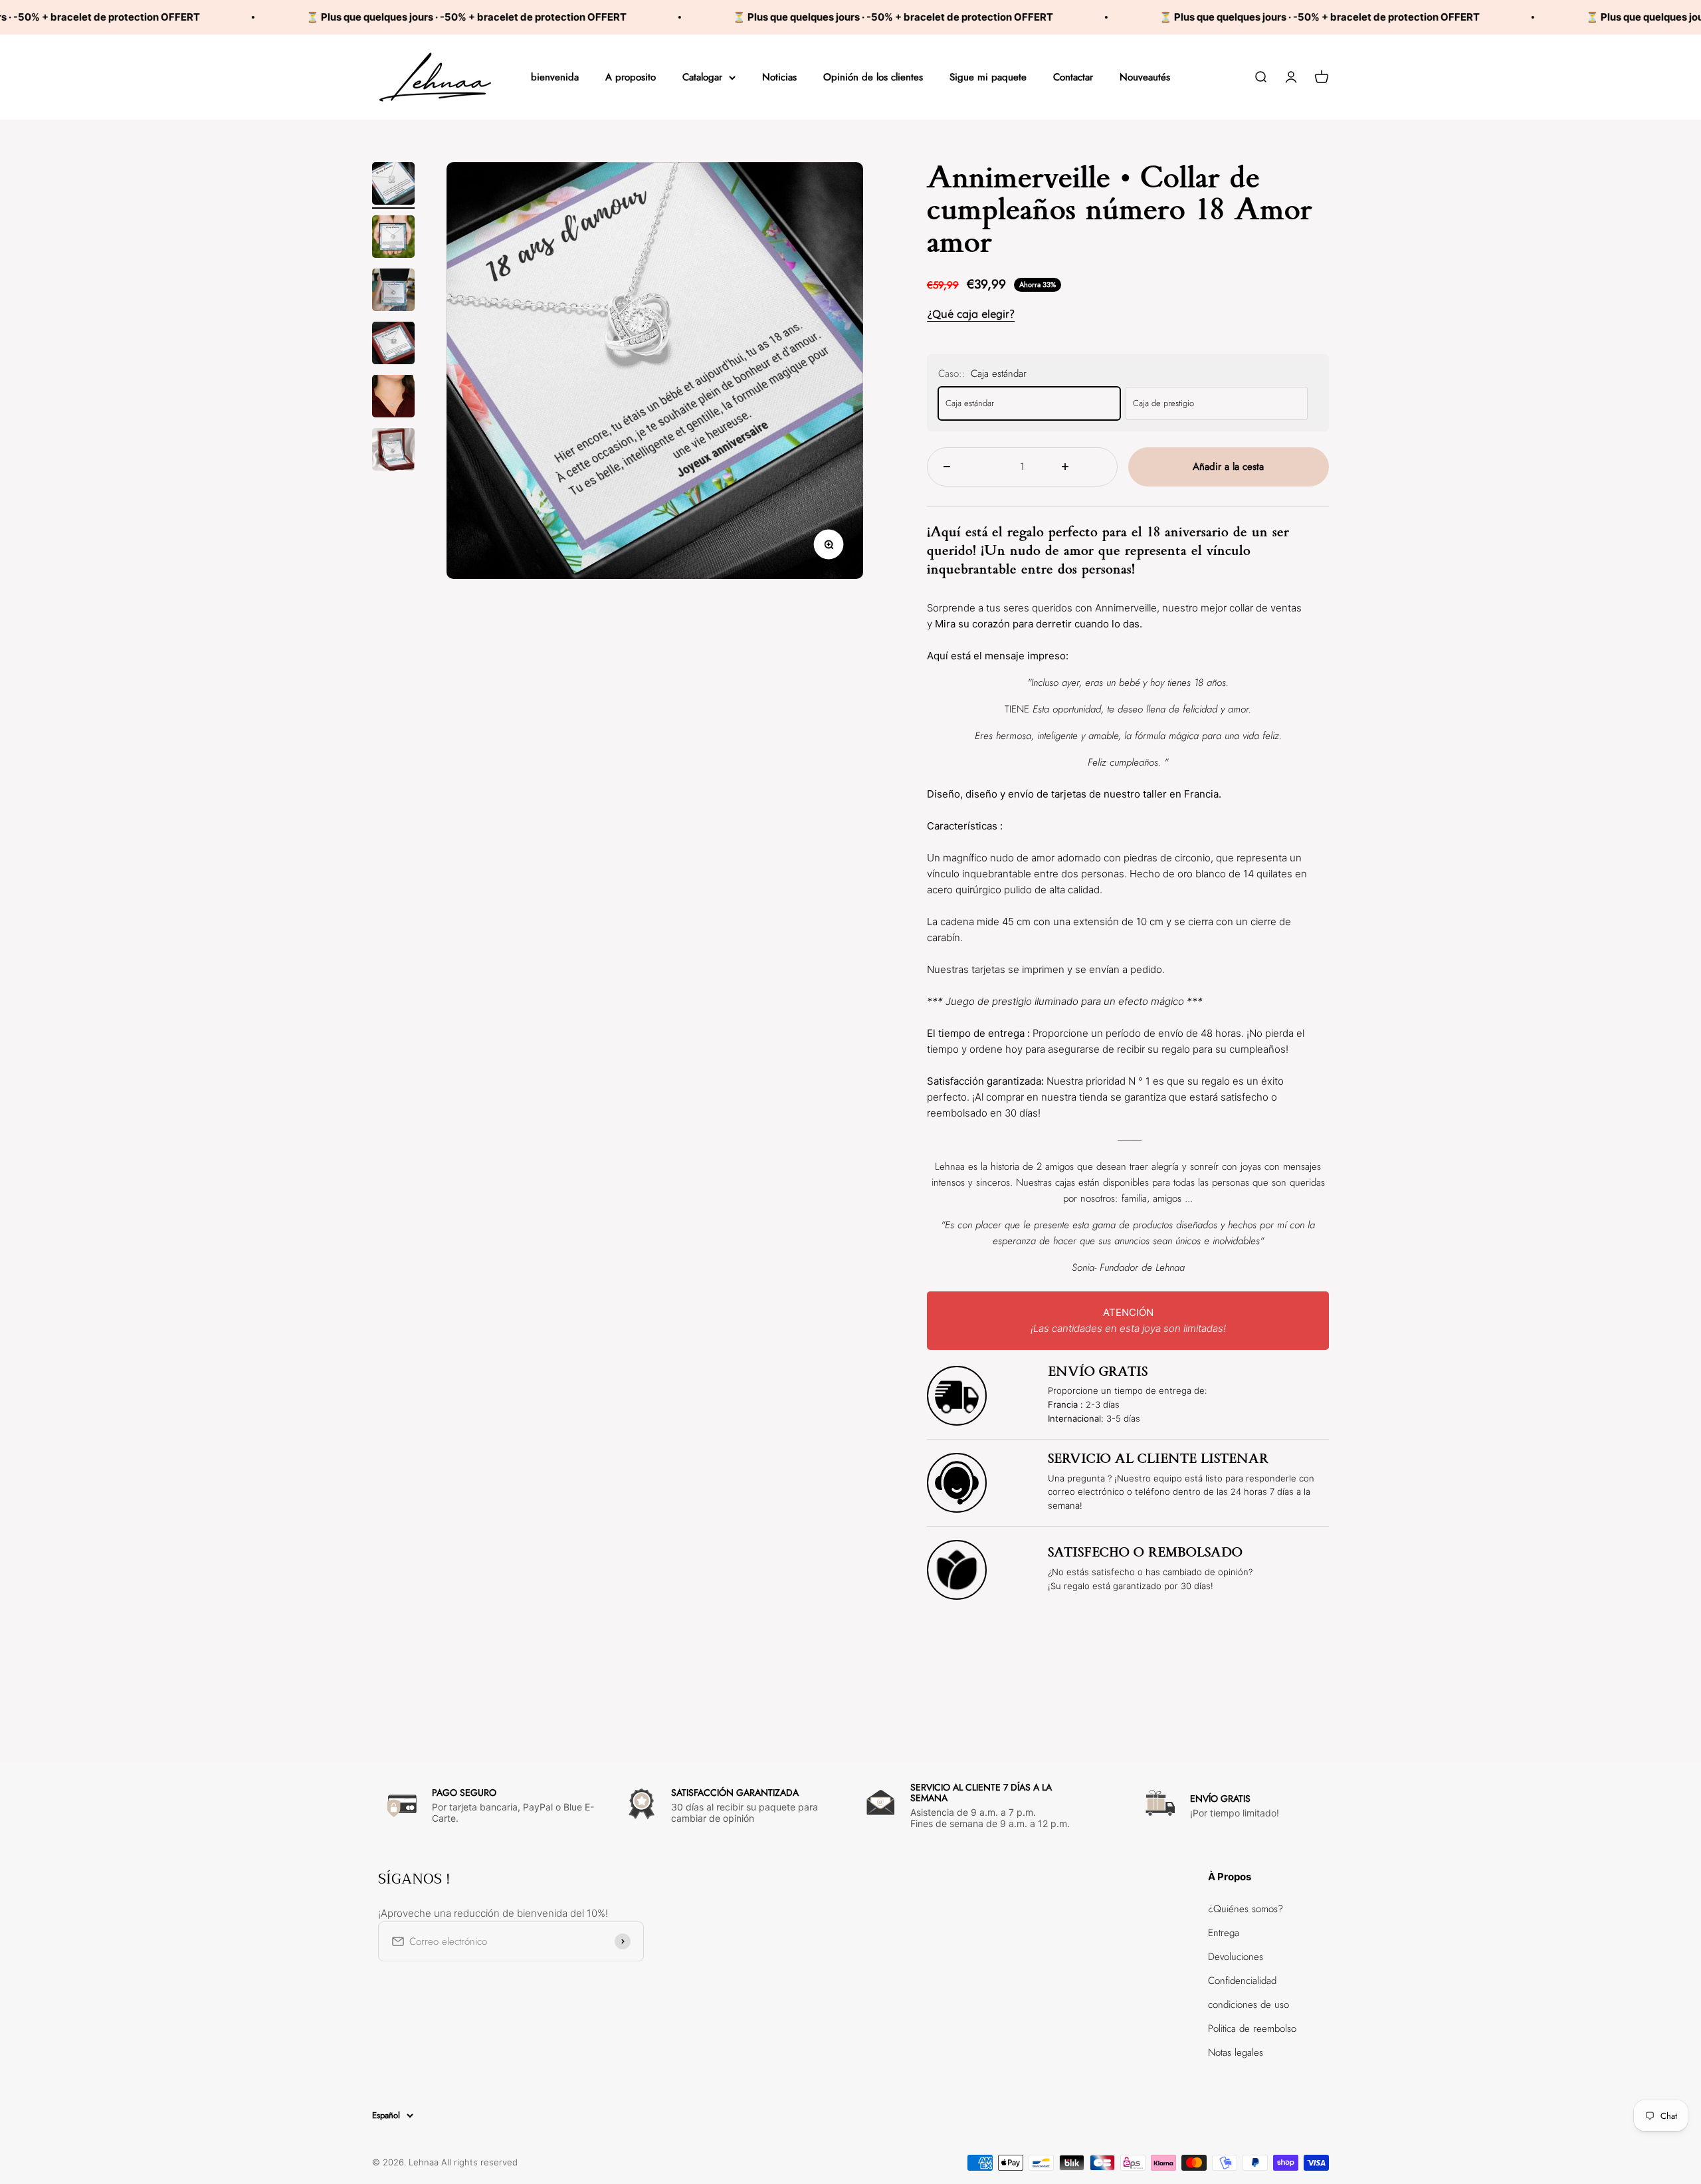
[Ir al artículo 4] (393, 345)
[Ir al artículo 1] (393, 185)
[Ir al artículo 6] (393, 451)
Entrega (1224, 1933)
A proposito (631, 77)
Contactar (1073, 77)
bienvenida (555, 77)
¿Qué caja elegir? (971, 314)
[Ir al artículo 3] (393, 292)
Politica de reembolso (1252, 2028)
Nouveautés (1145, 77)
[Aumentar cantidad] (1081, 467)
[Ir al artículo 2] (393, 239)
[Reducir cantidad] (963, 467)
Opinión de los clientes (873, 77)
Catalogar (702, 77)
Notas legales (1236, 2052)
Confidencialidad (1242, 1981)
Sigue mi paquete (988, 77)
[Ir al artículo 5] (393, 398)
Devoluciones (1236, 1957)
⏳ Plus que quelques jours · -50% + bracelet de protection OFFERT (355, 17)
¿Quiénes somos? (1246, 1909)
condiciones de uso (1249, 2005)
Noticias (779, 77)
